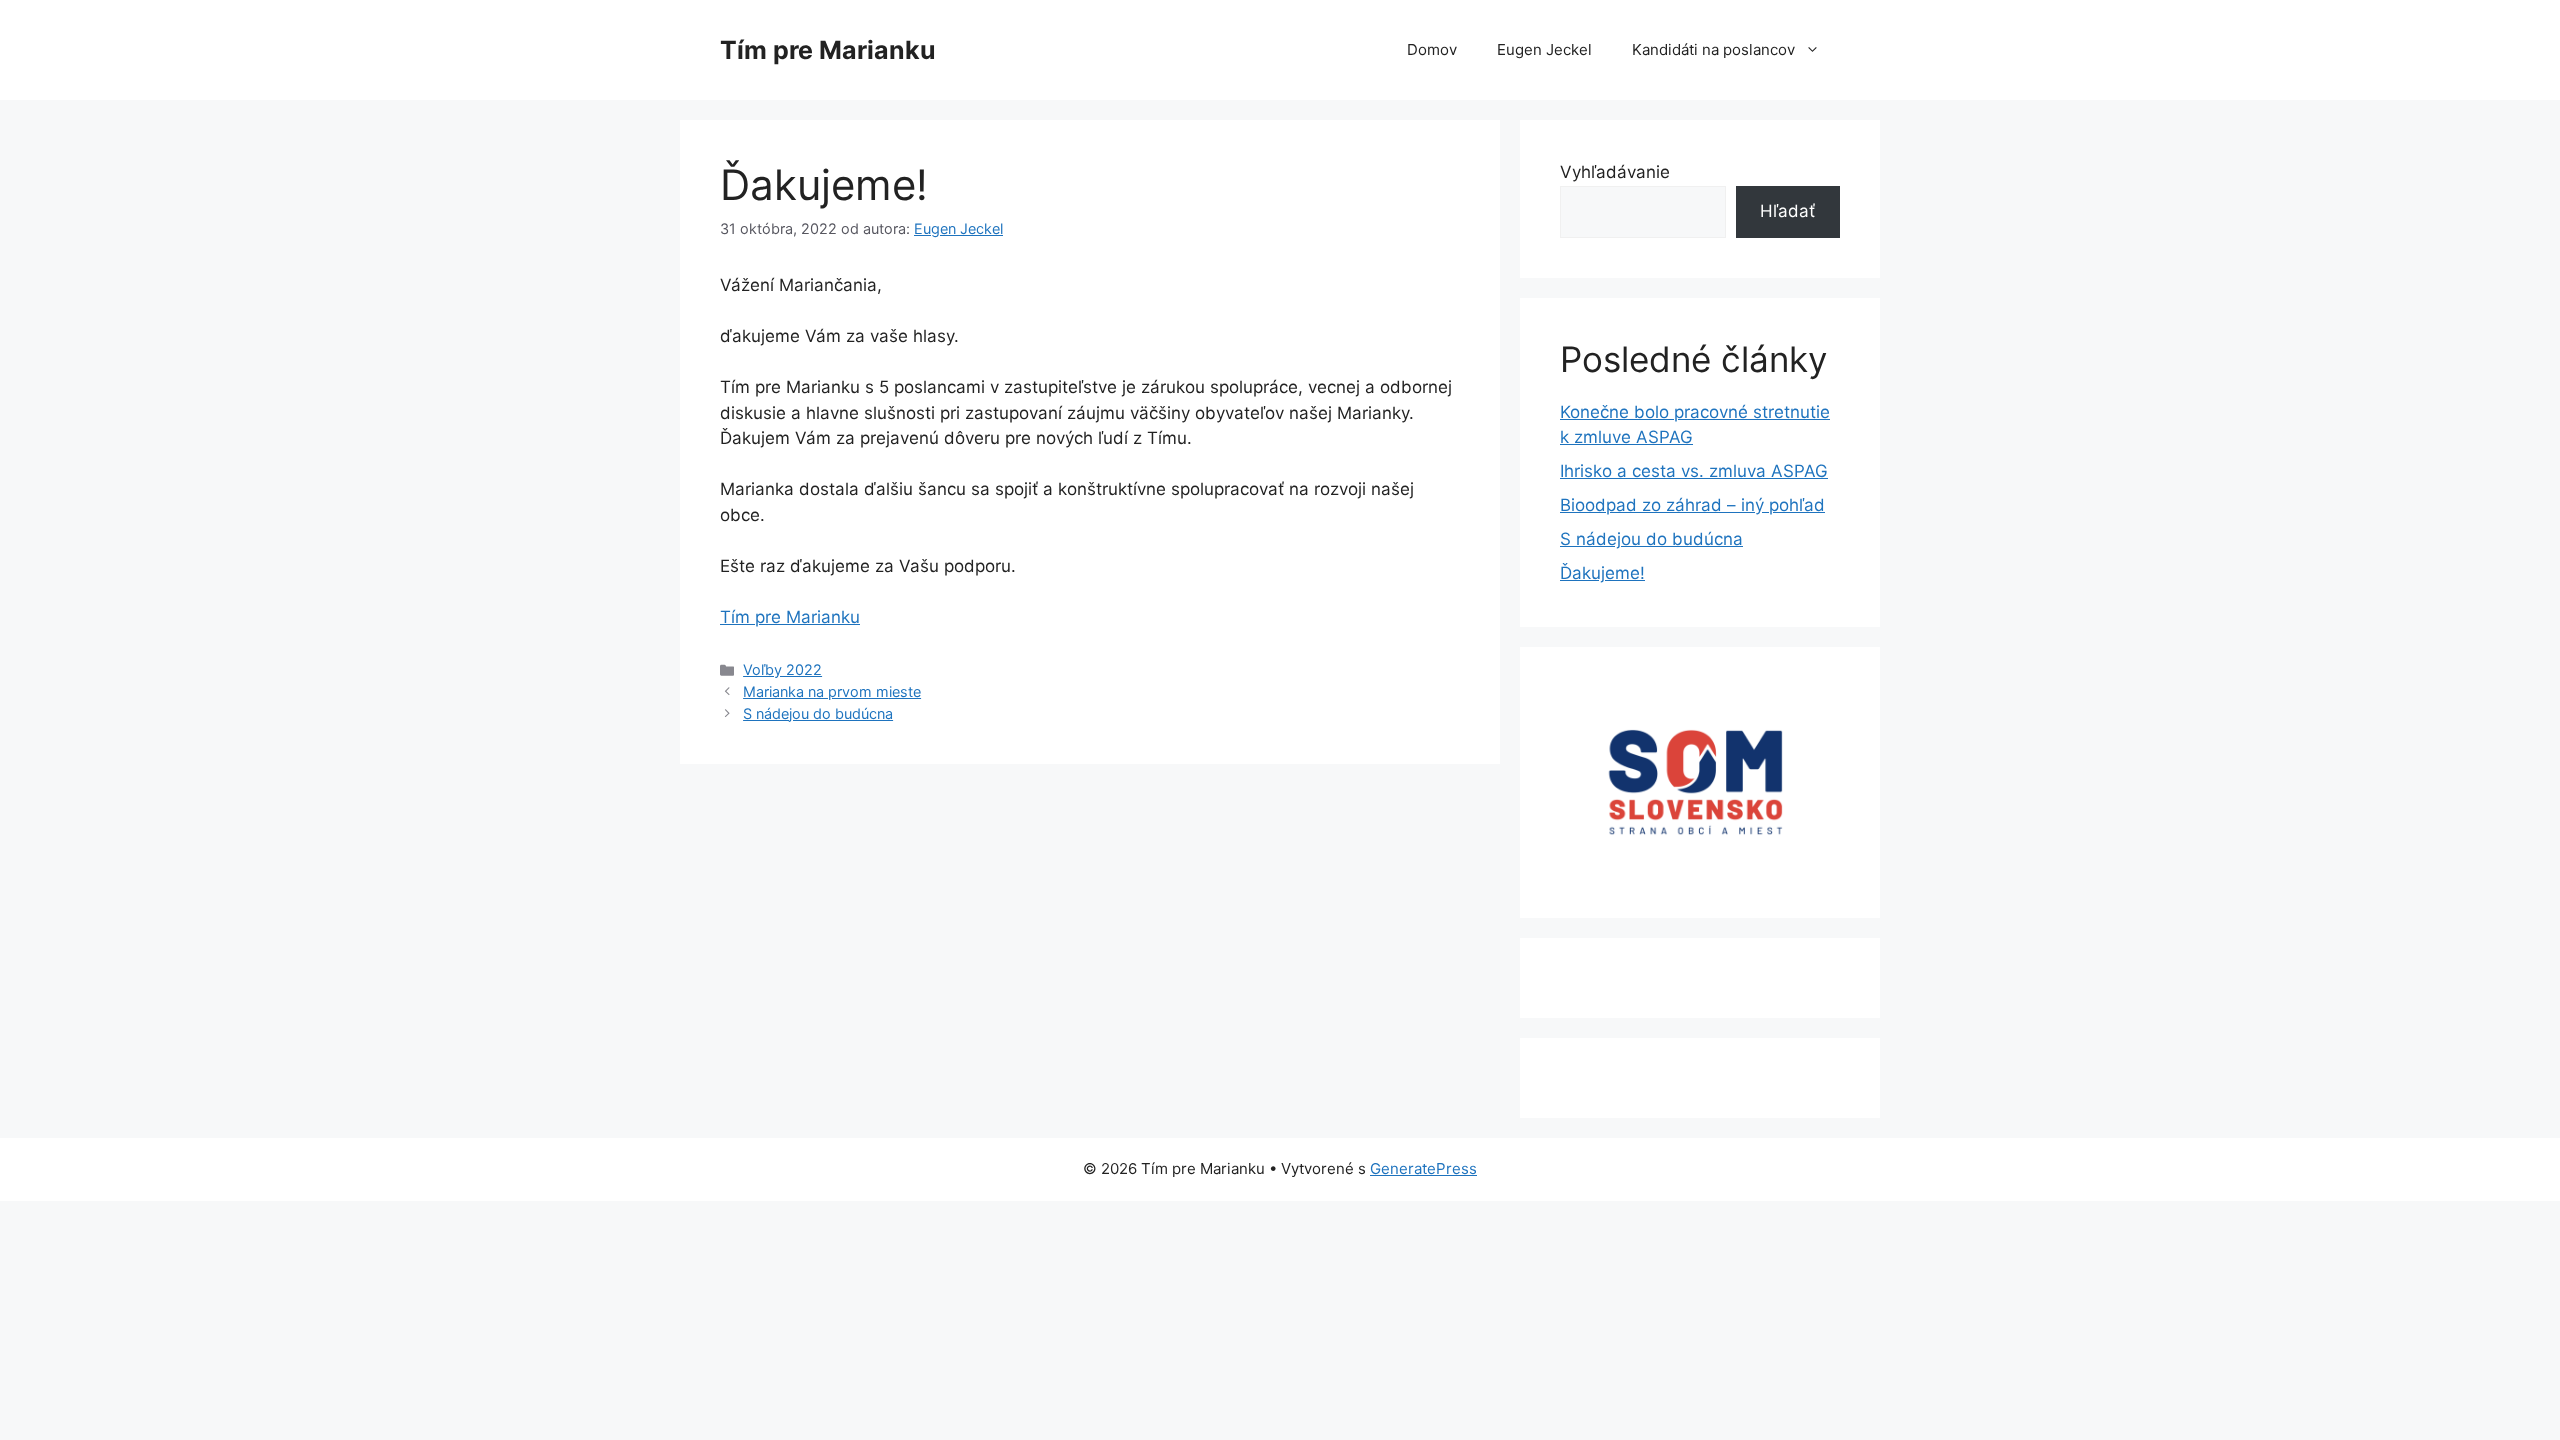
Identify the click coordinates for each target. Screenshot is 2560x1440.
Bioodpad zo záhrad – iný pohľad (1692, 505)
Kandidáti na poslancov (1713, 49)
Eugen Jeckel (1544, 49)
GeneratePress (1423, 1168)
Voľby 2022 (782, 669)
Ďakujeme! (1602, 573)
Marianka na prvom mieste (832, 691)
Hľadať (1787, 211)
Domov (1432, 49)
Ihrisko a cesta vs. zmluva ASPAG (1694, 471)
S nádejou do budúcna (818, 713)
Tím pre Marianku (828, 50)
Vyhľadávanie (1615, 172)
